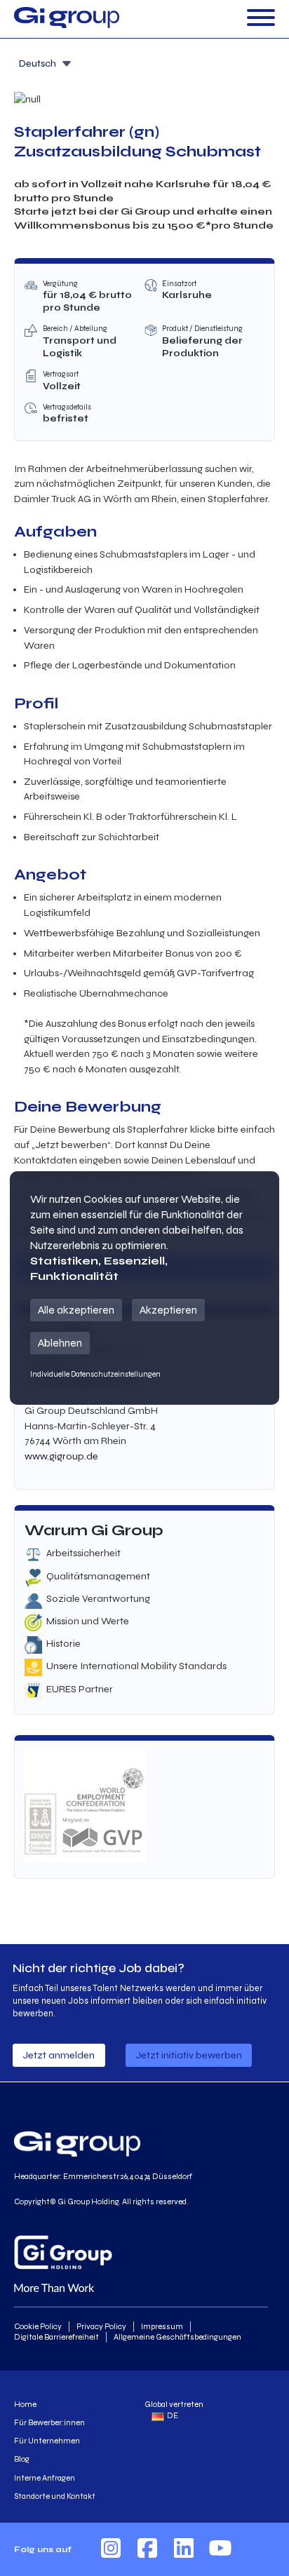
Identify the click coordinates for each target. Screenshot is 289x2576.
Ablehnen (60, 1343)
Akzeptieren (168, 1310)
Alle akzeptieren (76, 1310)
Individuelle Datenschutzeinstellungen (95, 1374)
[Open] (261, 19)
